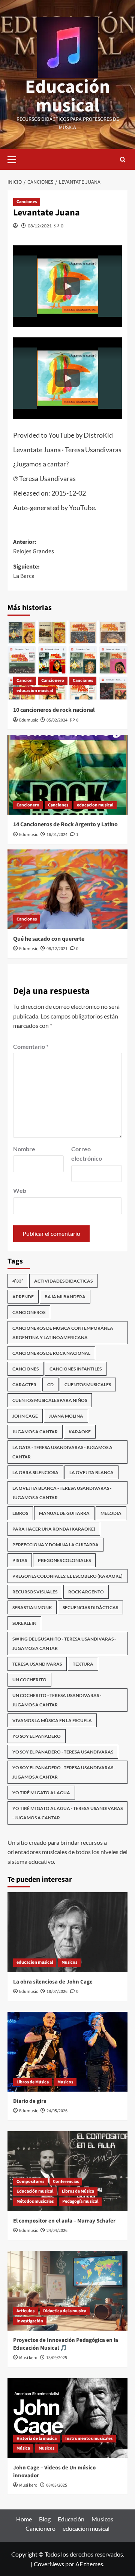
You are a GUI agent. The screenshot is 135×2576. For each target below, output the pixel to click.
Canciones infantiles (76, 1369)
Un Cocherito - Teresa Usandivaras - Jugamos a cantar (57, 1700)
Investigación (30, 2321)
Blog (45, 2519)
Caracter (24, 1385)
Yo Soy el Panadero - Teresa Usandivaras (63, 1752)
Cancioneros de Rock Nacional (51, 1353)
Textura (83, 1664)
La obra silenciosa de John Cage (53, 1982)
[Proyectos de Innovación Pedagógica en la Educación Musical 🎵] (67, 2291)
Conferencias (66, 2182)
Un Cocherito (29, 1680)
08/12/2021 (40, 226)
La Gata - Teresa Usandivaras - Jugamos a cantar (62, 1452)
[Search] (123, 160)
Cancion (25, 681)
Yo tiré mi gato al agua (41, 1793)
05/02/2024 (57, 720)
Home (24, 2519)
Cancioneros (29, 1312)
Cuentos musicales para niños (50, 1400)
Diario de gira (30, 2101)
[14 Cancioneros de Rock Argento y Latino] (67, 775)
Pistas (20, 1560)
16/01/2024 (57, 835)
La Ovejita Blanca (91, 1472)
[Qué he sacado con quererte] (67, 889)
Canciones (27, 202)
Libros (20, 1513)
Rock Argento (86, 1592)
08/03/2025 (57, 2485)
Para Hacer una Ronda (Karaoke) (54, 1529)
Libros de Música (33, 2082)
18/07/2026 (57, 1992)
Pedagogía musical (80, 2201)
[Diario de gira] (67, 2052)
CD (50, 1385)
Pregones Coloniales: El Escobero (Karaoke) (67, 1576)
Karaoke (80, 1432)
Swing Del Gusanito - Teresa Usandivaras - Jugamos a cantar (64, 1644)
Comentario (31, 1046)
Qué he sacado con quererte (49, 939)
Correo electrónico (87, 1154)
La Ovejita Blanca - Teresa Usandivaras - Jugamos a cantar (62, 1493)
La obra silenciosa (35, 1472)
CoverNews (49, 2564)
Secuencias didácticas (90, 1607)
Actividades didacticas (63, 1281)
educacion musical (35, 691)
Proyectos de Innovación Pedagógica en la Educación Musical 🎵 (66, 2344)
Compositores (30, 2182)
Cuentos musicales (88, 1385)
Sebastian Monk (32, 1607)
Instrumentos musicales (89, 2439)
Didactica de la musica (65, 2311)
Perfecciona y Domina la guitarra (55, 1545)
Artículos (25, 2311)
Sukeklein (24, 1623)
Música (23, 2448)
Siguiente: (26, 572)
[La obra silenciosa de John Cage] (67, 1932)
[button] (67, 286)
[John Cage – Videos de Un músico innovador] (67, 2418)
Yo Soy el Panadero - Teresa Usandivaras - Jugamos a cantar (64, 1772)
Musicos (69, 1962)
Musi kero (28, 2358)
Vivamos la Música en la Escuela (52, 1720)
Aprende (23, 1297)
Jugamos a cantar (35, 1432)
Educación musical (68, 96)
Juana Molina (66, 1416)
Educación (71, 2519)
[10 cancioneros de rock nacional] (67, 660)
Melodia (111, 1513)
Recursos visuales (35, 1592)
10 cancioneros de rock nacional (54, 710)
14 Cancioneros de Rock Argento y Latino (65, 824)
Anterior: (34, 547)
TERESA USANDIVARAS (37, 1664)
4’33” (18, 1281)
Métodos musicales (35, 2201)
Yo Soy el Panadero (37, 1736)
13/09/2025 (57, 2358)
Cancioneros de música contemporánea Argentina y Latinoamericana (63, 1333)
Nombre (24, 1149)
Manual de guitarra (64, 1513)
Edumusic (28, 720)
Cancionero (53, 681)
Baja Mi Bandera (65, 1297)
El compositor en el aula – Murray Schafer (64, 2221)
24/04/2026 (57, 2231)
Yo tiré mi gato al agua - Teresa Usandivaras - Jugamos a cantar (67, 1813)
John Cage (25, 1416)
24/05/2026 (57, 2111)
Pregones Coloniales (64, 1560)
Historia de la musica (37, 2439)
